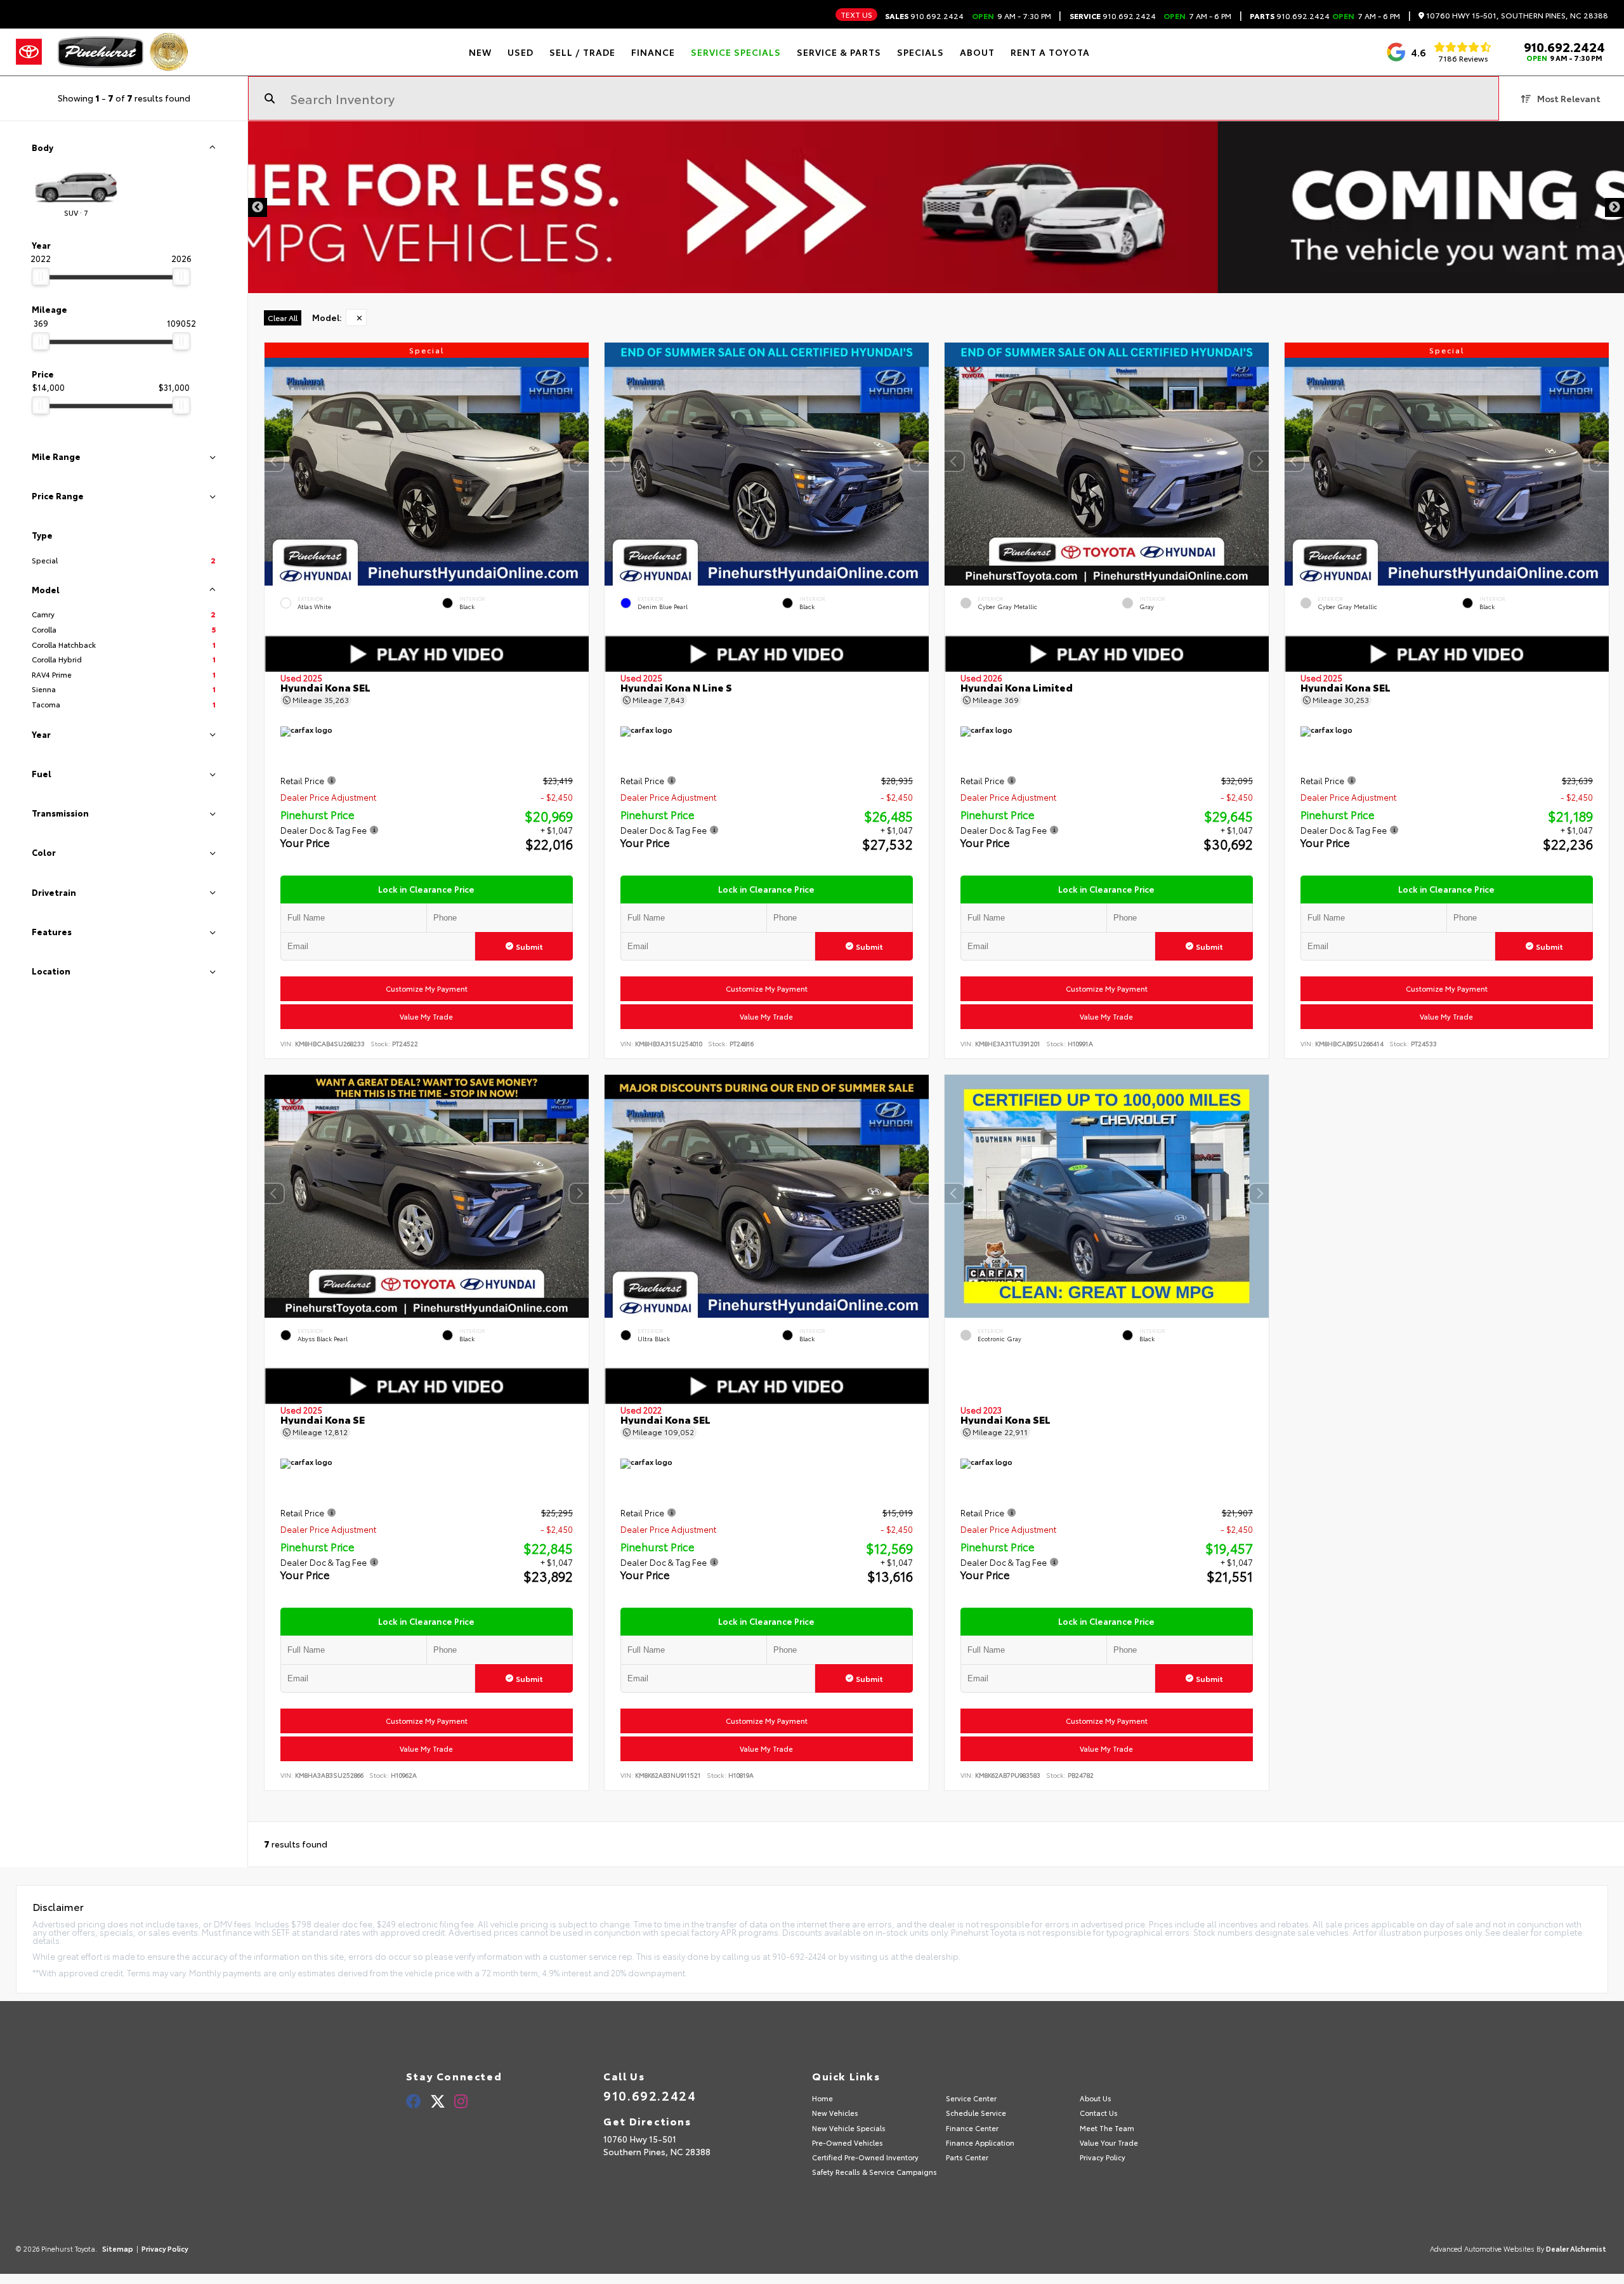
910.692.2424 (924, 16)
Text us (856, 14)
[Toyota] (29, 52)
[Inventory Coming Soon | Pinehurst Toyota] (936, 207)
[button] (579, 461)
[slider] (41, 277)
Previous (258, 207)
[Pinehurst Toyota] (101, 52)
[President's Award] (169, 52)
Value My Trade (427, 1016)
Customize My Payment (427, 988)
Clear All (283, 318)
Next (1614, 207)
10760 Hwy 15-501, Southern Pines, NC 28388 (1516, 16)
